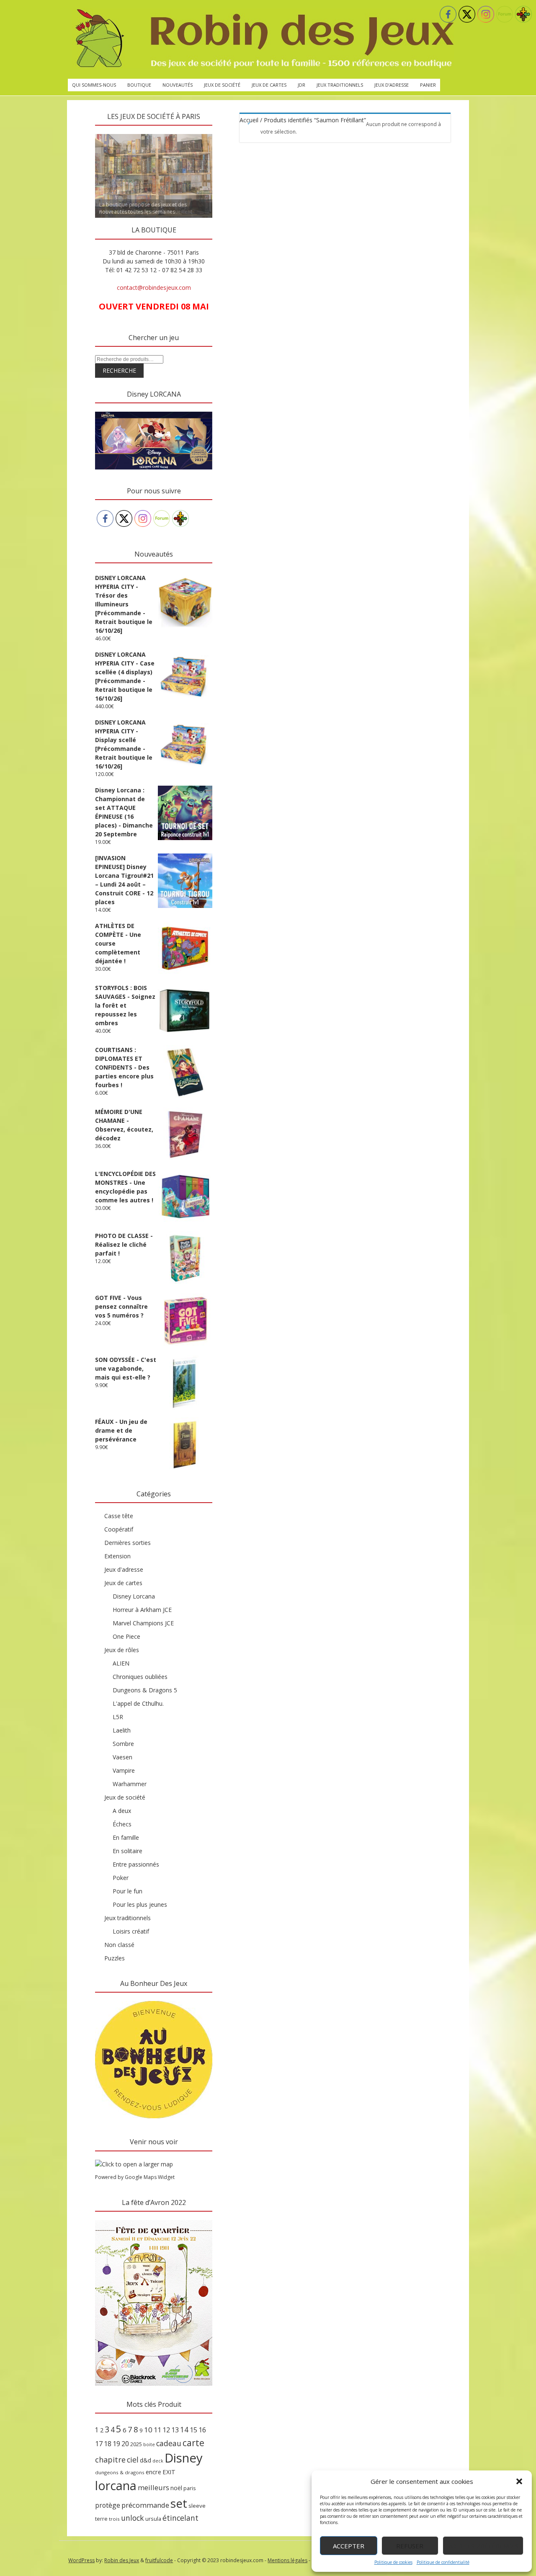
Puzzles (115, 1958)
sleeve (197, 2506)
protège (108, 2505)
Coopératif (119, 1529)
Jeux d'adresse (124, 1569)
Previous (80, 132)
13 (175, 2430)
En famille (126, 1837)
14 (184, 2429)
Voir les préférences (483, 2546)
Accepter (349, 2546)
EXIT (169, 2472)
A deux (122, 1811)
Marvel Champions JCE (143, 1623)
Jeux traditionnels (340, 85)
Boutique (139, 85)
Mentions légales (287, 2560)
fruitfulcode (159, 2560)
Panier (428, 85)
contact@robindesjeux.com (154, 288)
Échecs (122, 1824)
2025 (136, 2444)
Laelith (122, 1730)
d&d (146, 2460)
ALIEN (121, 1663)
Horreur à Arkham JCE (142, 1610)
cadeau (169, 2443)
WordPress (81, 2560)
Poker (121, 1878)
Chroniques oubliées (140, 1677)
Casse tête (119, 1516)
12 (166, 2430)
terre (101, 2519)
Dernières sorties (128, 1543)
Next (227, 132)
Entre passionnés (136, 1864)
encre (153, 2472)
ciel (133, 2460)
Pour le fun (128, 1891)
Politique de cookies (393, 2562)
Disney (184, 2458)
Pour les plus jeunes (140, 1904)
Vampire (124, 1770)
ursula (153, 2519)
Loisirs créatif (131, 1931)
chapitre (110, 2460)
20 (125, 2444)
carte (193, 2443)
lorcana (116, 2485)
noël (176, 2488)
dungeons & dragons (120, 2472)
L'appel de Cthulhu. (138, 1703)
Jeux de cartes (269, 85)
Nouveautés (178, 85)
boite (149, 2444)
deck (158, 2461)
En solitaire (128, 1851)
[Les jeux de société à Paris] (263, 39)
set (179, 2503)
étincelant (180, 2518)
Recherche (119, 370)
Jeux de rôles (122, 1650)
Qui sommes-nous (94, 85)
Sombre (123, 1744)
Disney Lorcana (134, 1596)
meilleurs (153, 2487)
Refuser (410, 2546)
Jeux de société (222, 85)
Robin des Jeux (122, 2560)
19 (116, 2444)
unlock (133, 2518)
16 (202, 2430)
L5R (118, 1717)
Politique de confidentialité (443, 2562)
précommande (145, 2505)
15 (193, 2430)
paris (190, 2488)
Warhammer (130, 1784)
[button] (519, 2481)
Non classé (119, 1945)
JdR (301, 85)
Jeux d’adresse (392, 85)
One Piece (126, 1636)
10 (148, 2430)
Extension (117, 1556)
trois (114, 2519)
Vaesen (122, 1757)
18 (108, 2444)
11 (157, 2430)
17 (99, 2444)
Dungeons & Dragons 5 (145, 1690)
